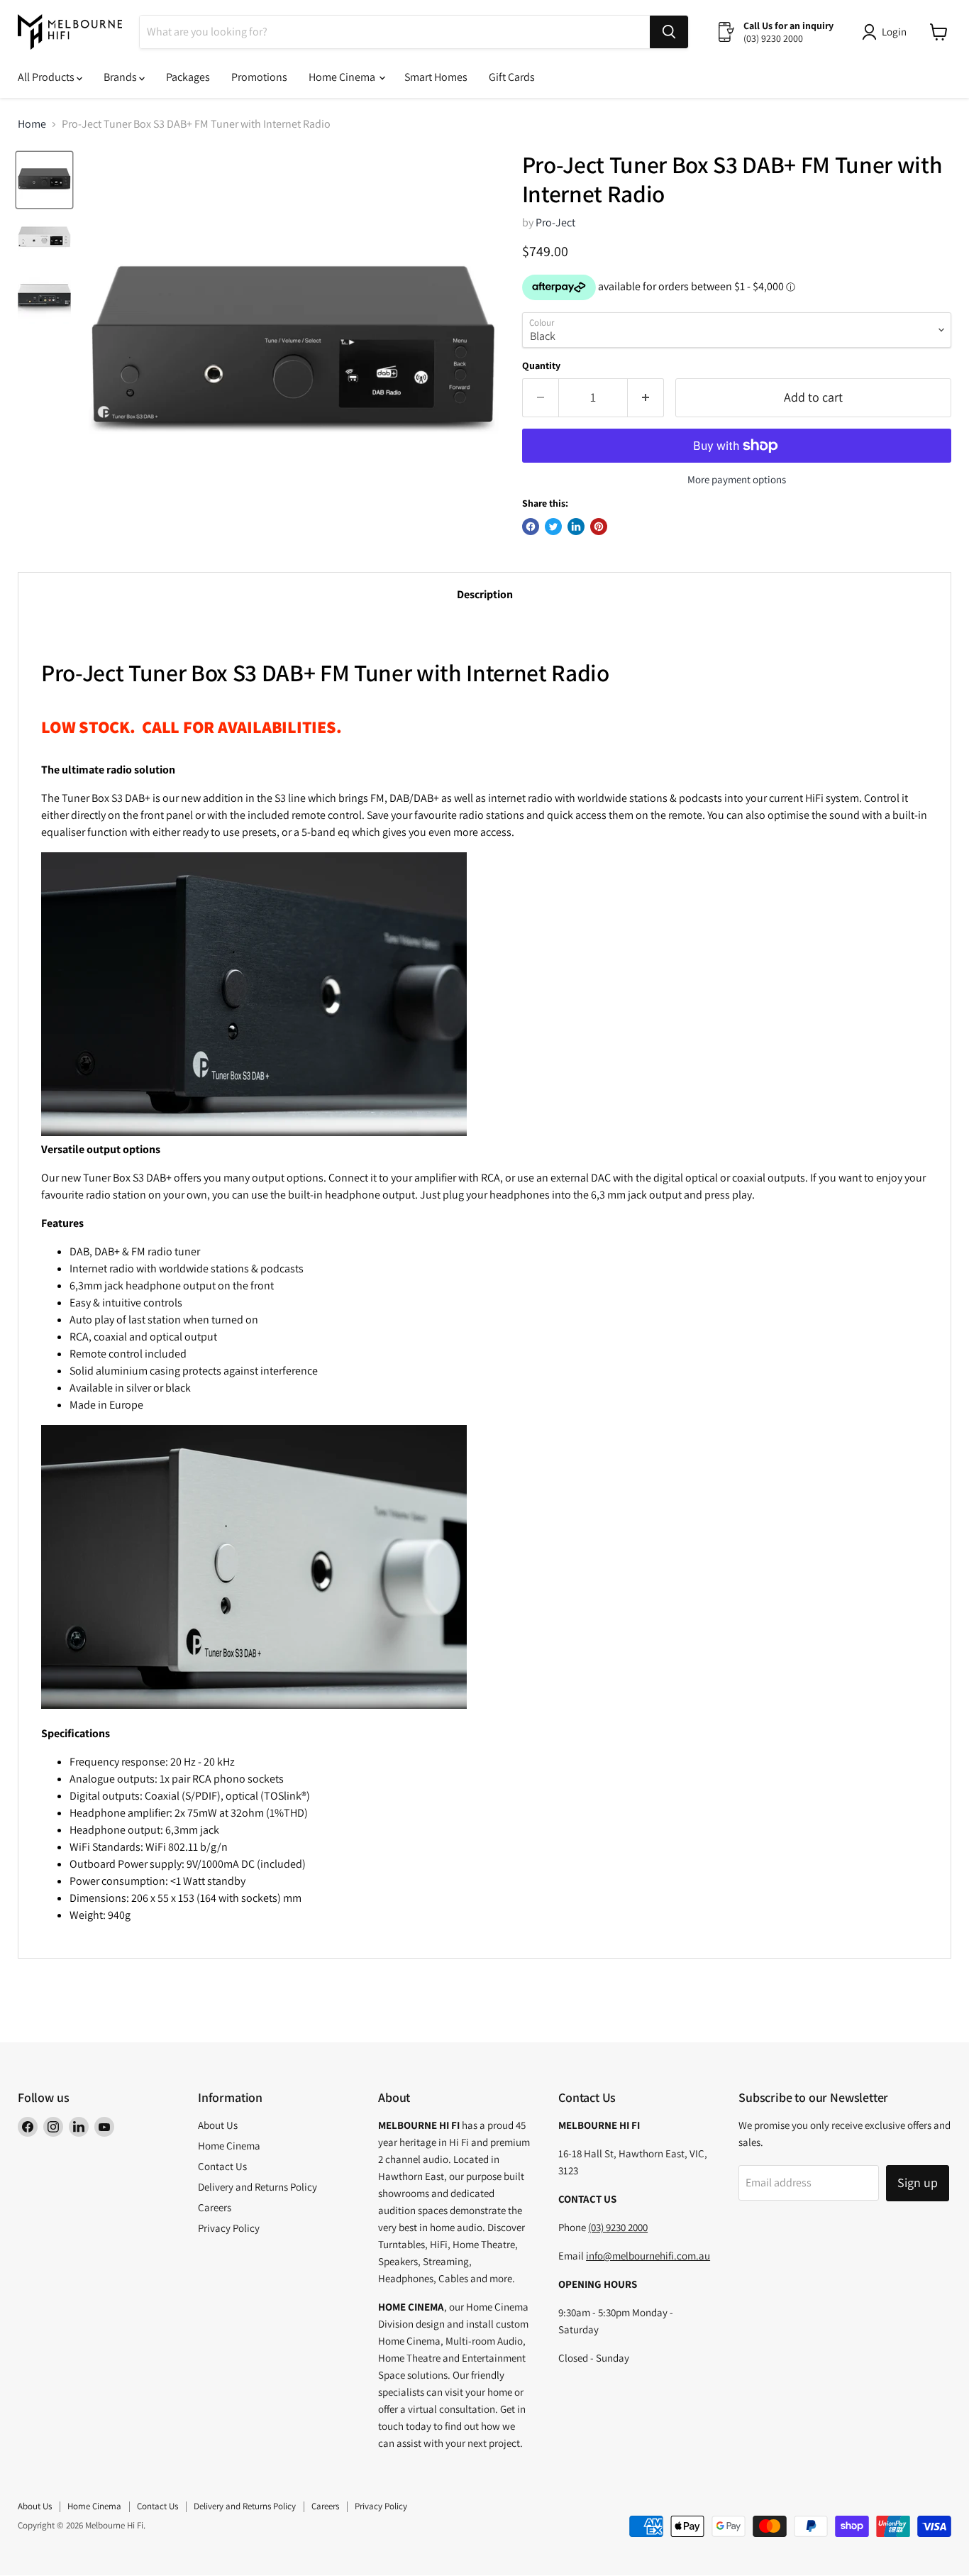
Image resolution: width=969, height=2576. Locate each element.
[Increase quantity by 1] (646, 398)
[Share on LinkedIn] (576, 527)
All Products (47, 77)
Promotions (259, 77)
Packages (188, 77)
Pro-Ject (555, 222)
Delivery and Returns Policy (258, 2187)
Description (485, 594)
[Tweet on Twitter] (553, 527)
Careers (215, 2207)
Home (32, 124)
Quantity (541, 365)
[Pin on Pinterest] (599, 527)
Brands (121, 77)
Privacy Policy (229, 2228)
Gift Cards (512, 77)
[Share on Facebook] (531, 527)
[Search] (669, 32)
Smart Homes (436, 77)
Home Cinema (343, 77)
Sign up (918, 2183)
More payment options (737, 479)
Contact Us (222, 2166)
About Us (218, 2125)
